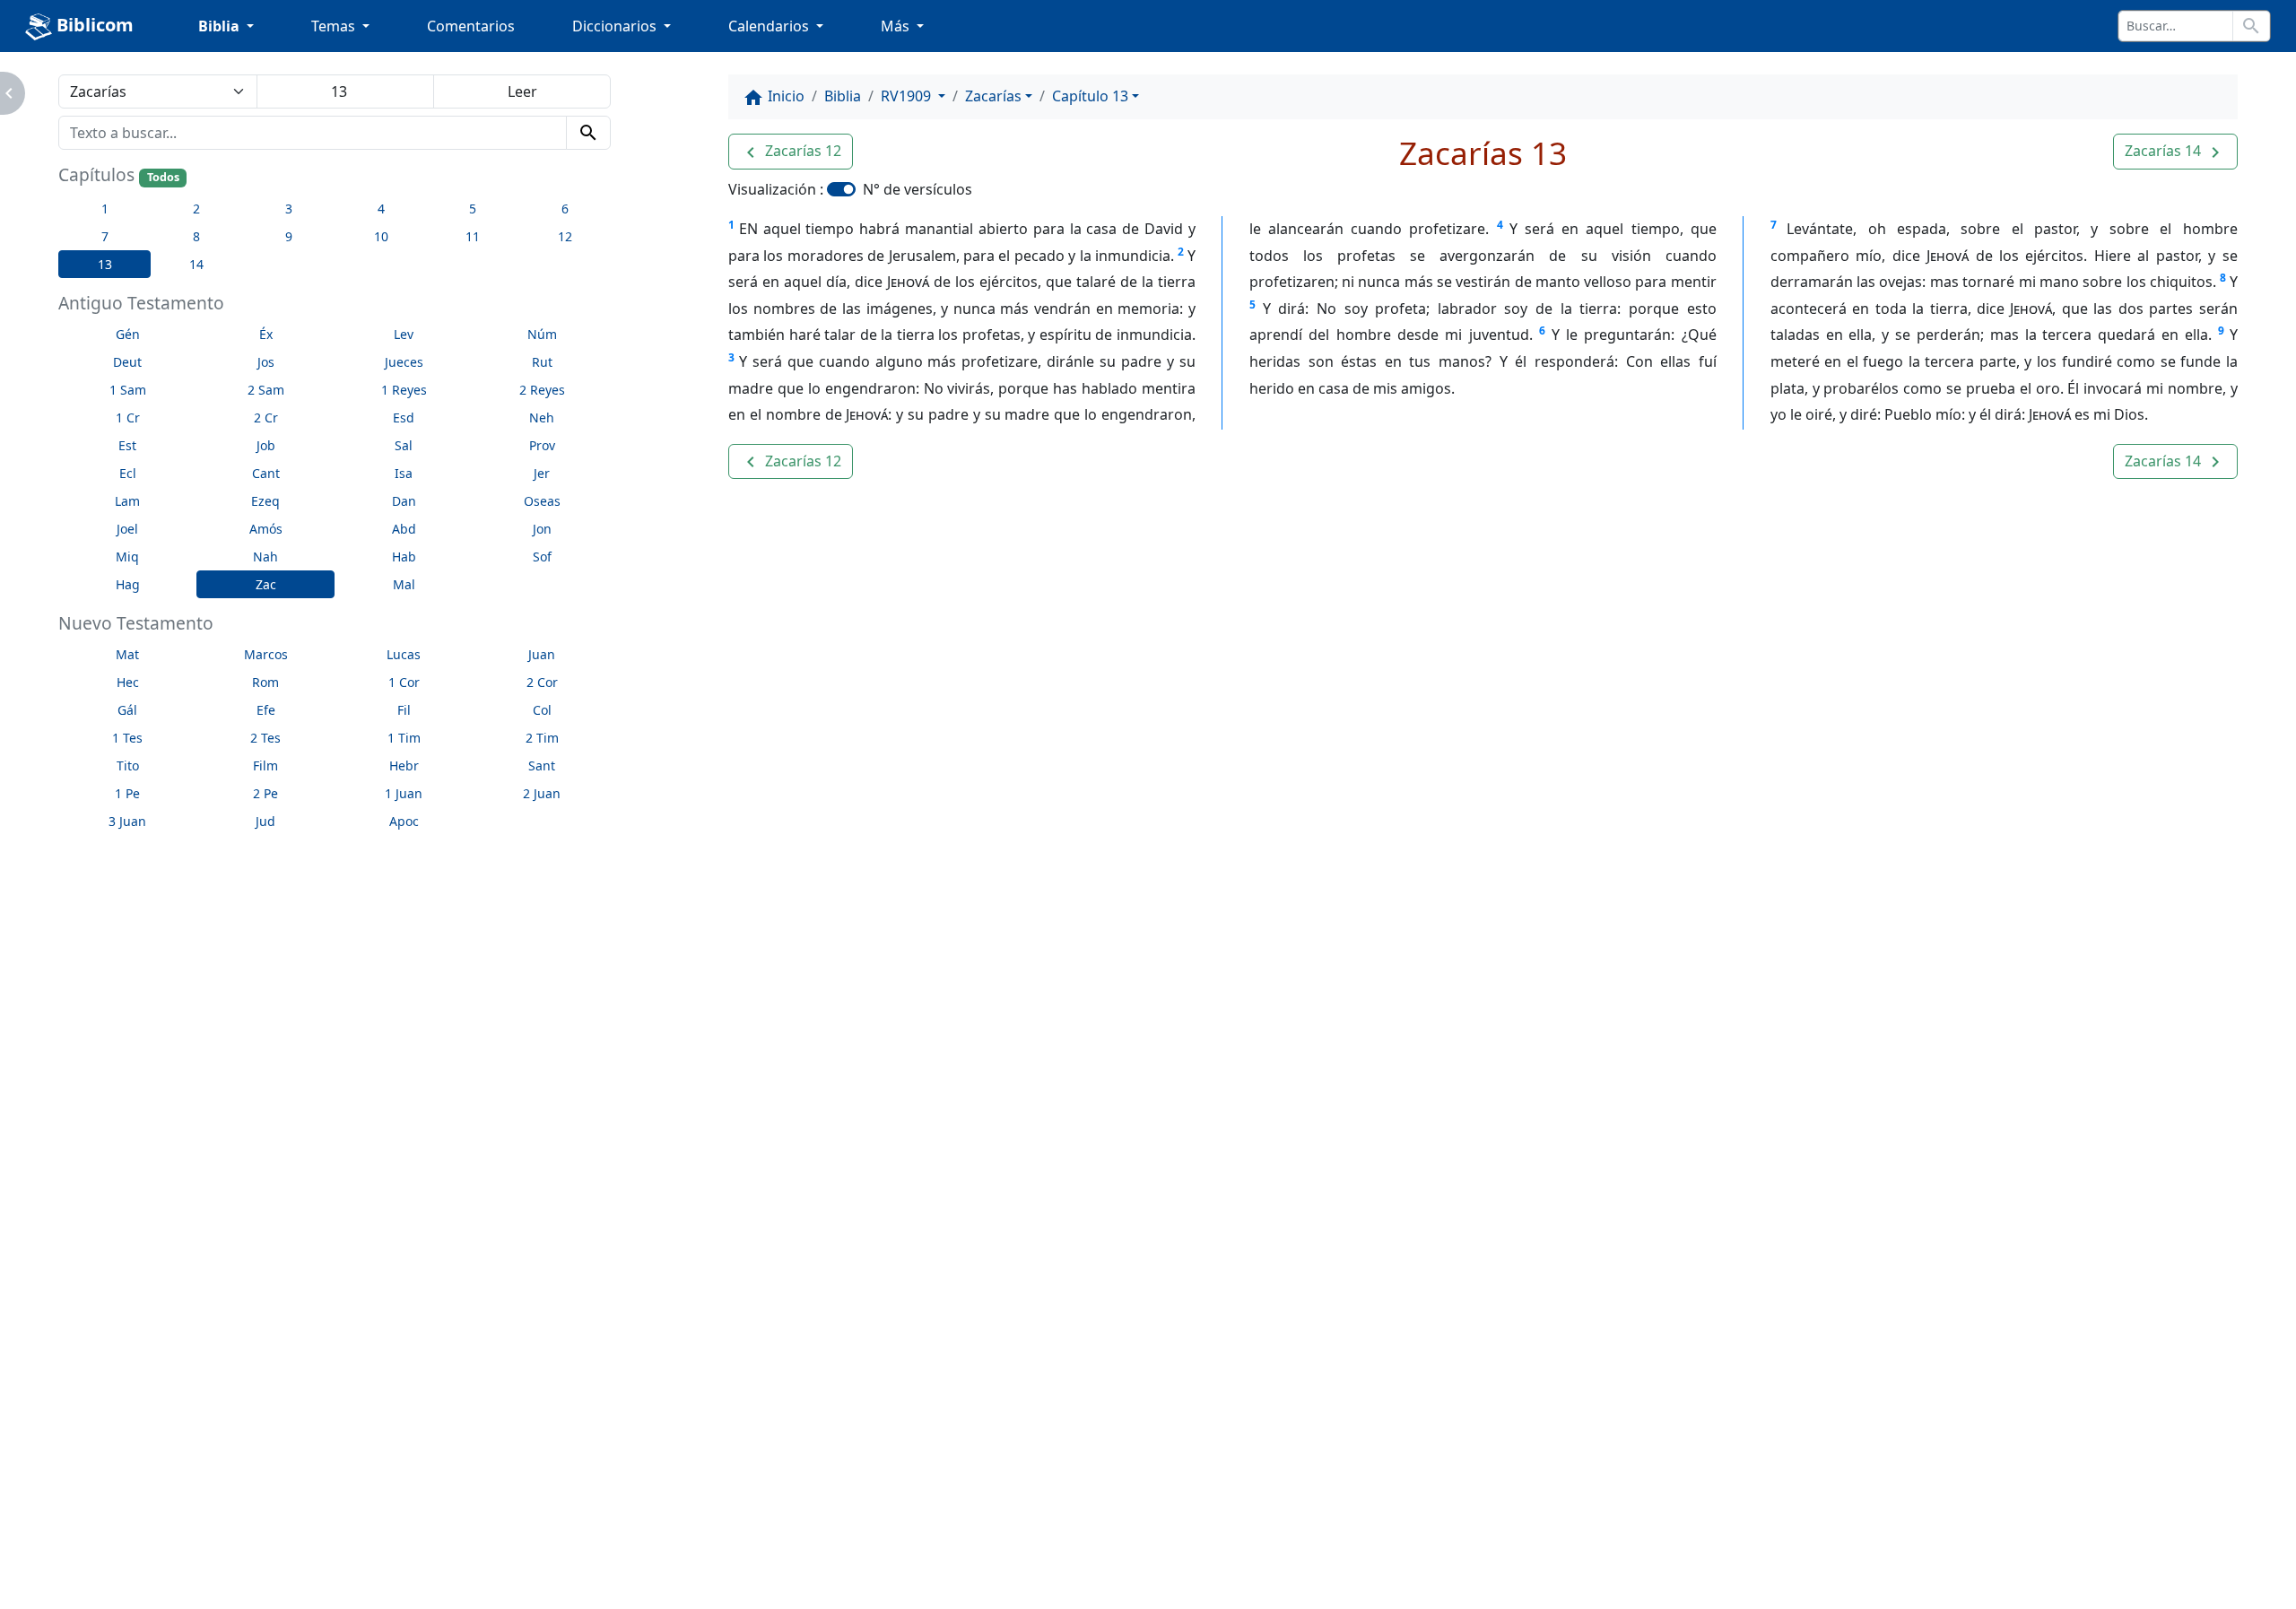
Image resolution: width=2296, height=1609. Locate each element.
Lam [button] (127, 501)
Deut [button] (127, 362)
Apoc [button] (404, 821)
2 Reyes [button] (542, 390)
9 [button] (289, 236)
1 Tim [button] (404, 738)
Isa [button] (404, 473)
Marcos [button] (266, 654)
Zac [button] (266, 584)
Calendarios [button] (770, 26)
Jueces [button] (404, 362)
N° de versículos (918, 189)
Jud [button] (265, 821)
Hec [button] (128, 682)
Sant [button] (542, 765)
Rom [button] (265, 682)
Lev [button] (404, 334)
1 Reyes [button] (404, 390)
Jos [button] (266, 362)
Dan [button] (404, 501)
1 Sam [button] (128, 390)
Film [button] (265, 765)
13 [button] (105, 264)
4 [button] (381, 209)
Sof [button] (542, 557)
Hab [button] (404, 557)
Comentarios (471, 26)
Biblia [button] (221, 26)
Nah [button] (265, 557)
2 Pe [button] (265, 793)
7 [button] (105, 236)
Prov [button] (542, 445)
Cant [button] (266, 473)
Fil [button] (404, 710)
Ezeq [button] (265, 501)
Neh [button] (542, 417)
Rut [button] (542, 362)
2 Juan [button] (542, 793)
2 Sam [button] (266, 390)
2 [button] (196, 209)
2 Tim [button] (542, 738)
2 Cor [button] (542, 682)
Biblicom (93, 25)
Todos (163, 177)
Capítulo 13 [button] (1090, 96)
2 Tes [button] (265, 738)
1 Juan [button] (404, 793)
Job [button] (266, 445)
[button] (791, 152)
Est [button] (127, 445)
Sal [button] (404, 445)
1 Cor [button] (404, 682)
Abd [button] (404, 529)
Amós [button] (266, 529)
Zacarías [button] (993, 96)
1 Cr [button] (128, 417)
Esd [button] (404, 417)
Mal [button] (404, 584)
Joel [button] (127, 529)
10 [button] (381, 236)
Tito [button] (128, 765)
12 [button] (565, 236)
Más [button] (897, 26)
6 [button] (565, 209)
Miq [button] (127, 557)
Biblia (843, 96)
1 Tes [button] (127, 738)
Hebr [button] (404, 765)
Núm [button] (542, 334)
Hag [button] (128, 584)
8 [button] (196, 236)
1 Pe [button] (127, 793)
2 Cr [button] (266, 417)
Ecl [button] (128, 473)
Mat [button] (127, 654)
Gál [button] (127, 710)
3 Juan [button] (127, 821)
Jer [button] (542, 473)
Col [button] (542, 710)
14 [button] (196, 264)
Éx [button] (266, 334)
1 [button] (105, 209)
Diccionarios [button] (616, 26)
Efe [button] (266, 710)
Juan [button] (542, 654)
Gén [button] (128, 334)
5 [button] (473, 209)
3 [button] (289, 209)
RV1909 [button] (908, 96)
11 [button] (473, 236)
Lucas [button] (404, 654)
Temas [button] (335, 26)
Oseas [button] (542, 501)
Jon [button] (542, 529)
